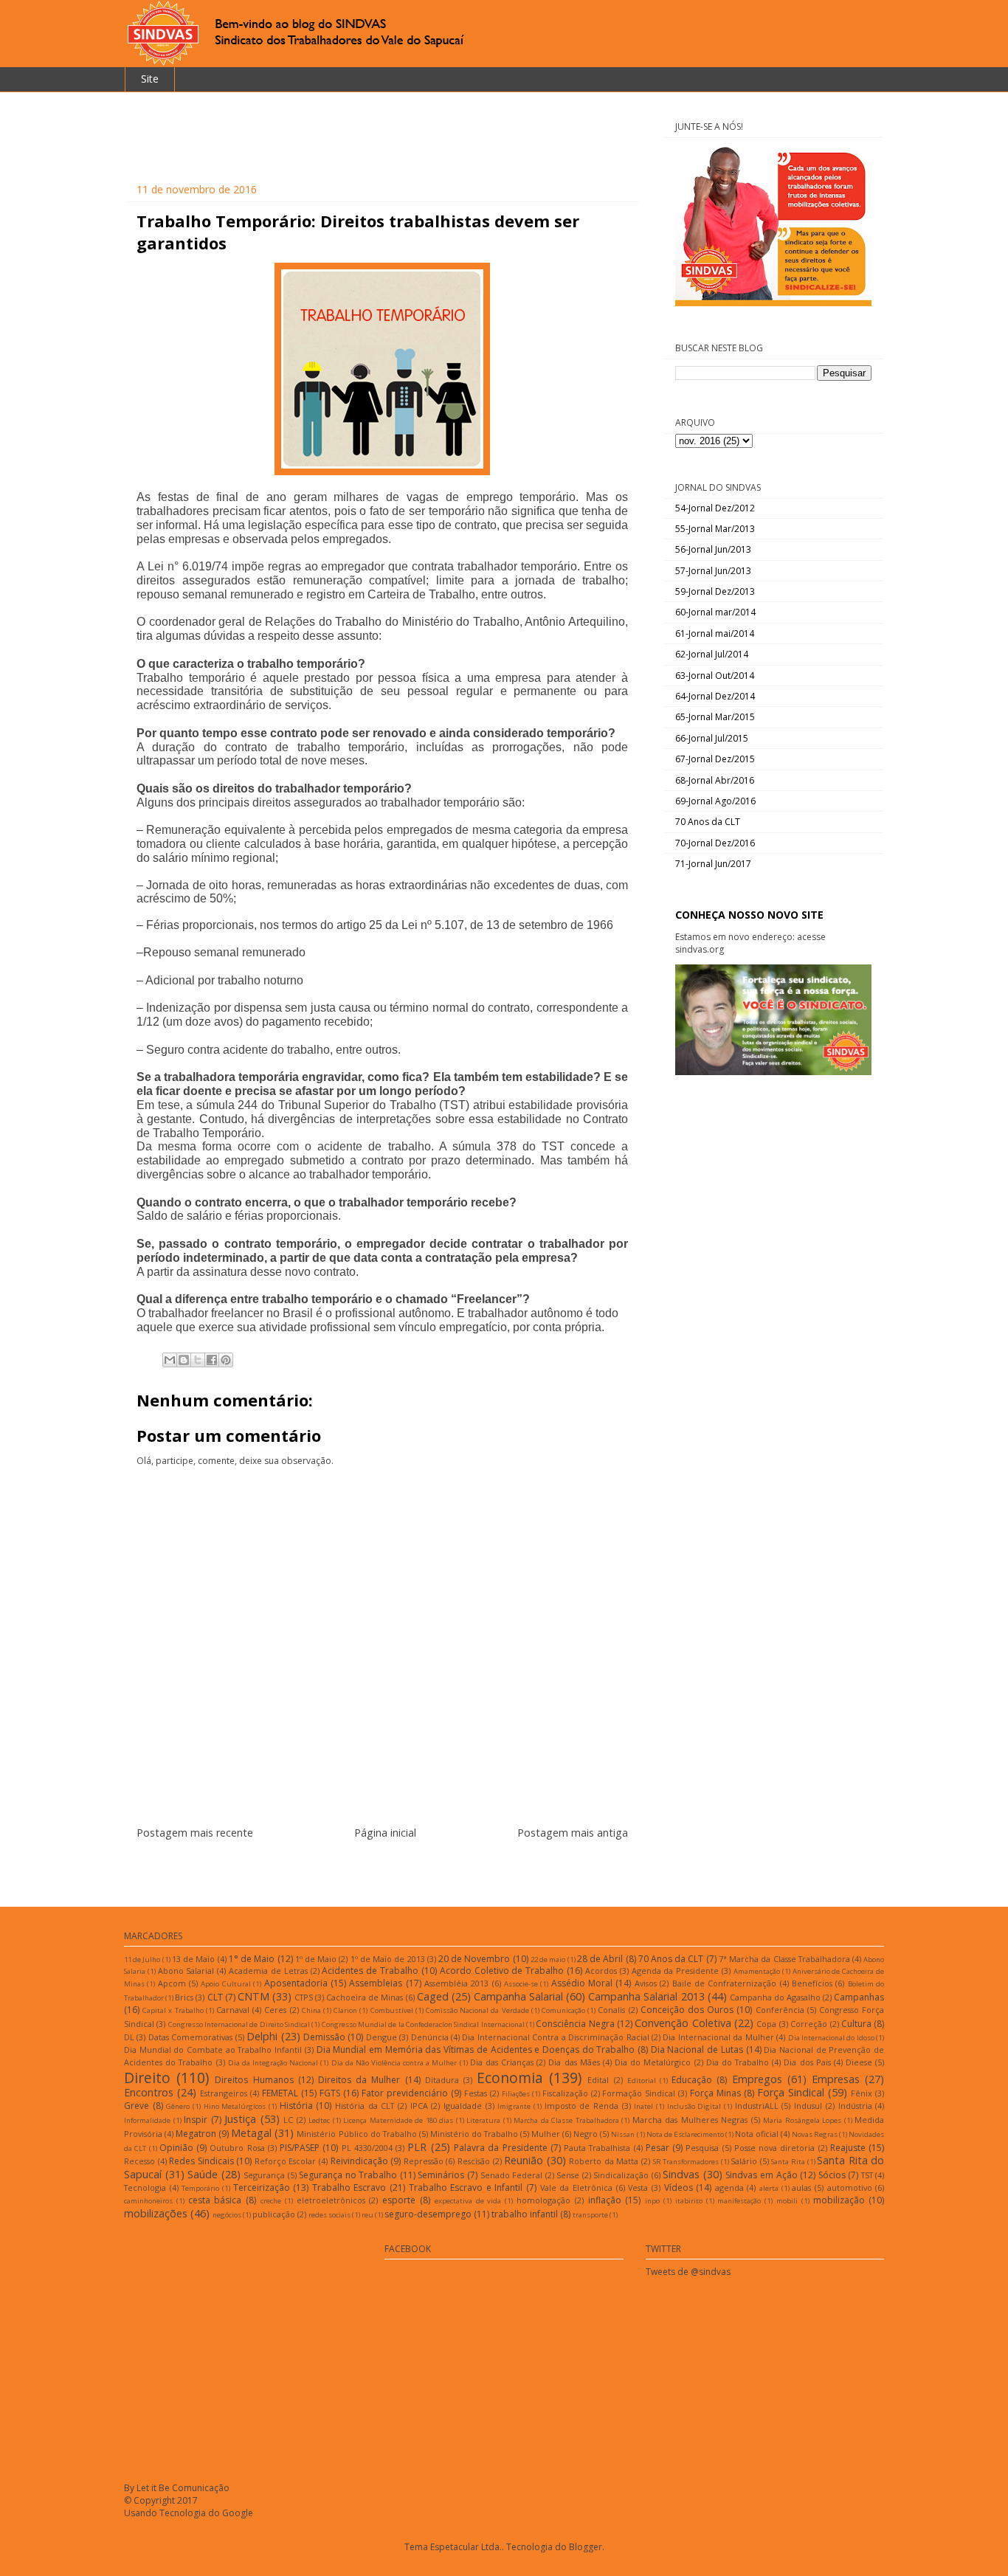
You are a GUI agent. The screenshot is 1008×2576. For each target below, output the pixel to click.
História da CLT (365, 2106)
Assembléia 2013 (456, 1983)
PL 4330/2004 (367, 2148)
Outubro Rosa (237, 2148)
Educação (692, 2080)
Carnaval (233, 2010)
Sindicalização (621, 2175)
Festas (476, 2093)
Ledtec (319, 2120)
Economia (510, 2078)
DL (129, 2037)
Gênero (178, 2106)
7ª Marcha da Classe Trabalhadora (784, 1959)
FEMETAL (280, 2093)
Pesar (657, 2148)
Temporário (200, 2188)
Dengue (382, 2037)
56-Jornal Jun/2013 (713, 549)
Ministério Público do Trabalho (356, 2134)
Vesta (638, 2187)
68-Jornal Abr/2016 (715, 780)
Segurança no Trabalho (348, 2175)
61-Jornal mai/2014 (715, 633)
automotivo (850, 2187)
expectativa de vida (468, 2201)
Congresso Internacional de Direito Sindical (239, 2024)
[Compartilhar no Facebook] (212, 1360)
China (311, 2010)
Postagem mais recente (195, 1833)
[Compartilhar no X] (198, 1360)
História (296, 2106)
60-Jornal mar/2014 (715, 612)
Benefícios (812, 1983)
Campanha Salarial (518, 1996)
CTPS (304, 1997)
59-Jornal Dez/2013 (715, 591)
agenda (729, 2187)
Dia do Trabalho (738, 2062)
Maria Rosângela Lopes (802, 2120)
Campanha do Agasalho (775, 1997)
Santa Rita (788, 2162)
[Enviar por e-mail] (170, 1360)
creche (271, 2201)
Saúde (203, 2174)
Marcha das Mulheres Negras (690, 2120)
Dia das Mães (574, 2062)
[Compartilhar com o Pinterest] (226, 1360)
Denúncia (430, 2037)
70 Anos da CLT (708, 822)
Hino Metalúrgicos (235, 2106)
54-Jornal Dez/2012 (715, 508)
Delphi (262, 2036)
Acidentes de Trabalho (370, 1971)
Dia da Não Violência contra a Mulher (394, 2063)
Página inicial (385, 1833)
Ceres (275, 2010)
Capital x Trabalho (173, 2010)
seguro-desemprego (428, 2214)
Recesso (139, 2161)
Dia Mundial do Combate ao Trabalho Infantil (213, 2050)
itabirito (689, 2201)
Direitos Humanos (254, 2080)
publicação (274, 2214)
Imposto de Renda (581, 2106)
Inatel (643, 2106)
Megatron (196, 2134)
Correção (809, 2024)
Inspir (196, 2120)
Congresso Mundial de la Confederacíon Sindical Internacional (423, 2024)
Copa (766, 2024)
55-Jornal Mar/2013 (715, 529)
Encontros (149, 2092)
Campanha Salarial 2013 (646, 1996)
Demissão (324, 2037)
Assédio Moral (582, 1983)
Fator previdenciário (405, 2093)
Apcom (172, 1983)
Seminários (441, 2175)
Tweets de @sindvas (688, 2272)
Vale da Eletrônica (576, 2187)
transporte (590, 2215)
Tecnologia (145, 2187)
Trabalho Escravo (349, 2187)
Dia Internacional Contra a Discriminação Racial (555, 2037)
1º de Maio (316, 1959)
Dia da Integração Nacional (273, 2063)
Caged (433, 1996)
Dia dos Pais (807, 2062)
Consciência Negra (575, 2024)
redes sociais (329, 2215)
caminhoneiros (148, 2201)
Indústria (855, 2106)
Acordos (601, 1971)
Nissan (623, 2134)
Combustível (392, 2010)
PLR (417, 2147)
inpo (652, 2201)
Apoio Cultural (225, 1984)
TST (867, 2175)
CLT (215, 1997)
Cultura (856, 2024)
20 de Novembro (474, 1959)
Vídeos (679, 2187)
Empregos (757, 2079)
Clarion (345, 2010)
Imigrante (514, 2106)
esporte (399, 2200)
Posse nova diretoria (775, 2148)
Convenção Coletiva (683, 2023)
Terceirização (262, 2187)
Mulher (546, 2134)
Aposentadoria (296, 1983)
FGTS (330, 2093)
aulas (801, 2187)
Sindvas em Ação (761, 2175)
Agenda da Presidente (676, 1971)
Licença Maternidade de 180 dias (398, 2120)
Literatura (483, 2120)
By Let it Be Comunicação (177, 2488)
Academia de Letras (268, 1971)
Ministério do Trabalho (474, 2134)
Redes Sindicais (201, 2161)
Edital (598, 2080)
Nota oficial (757, 2134)
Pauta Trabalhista (597, 2148)
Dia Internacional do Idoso (831, 2038)
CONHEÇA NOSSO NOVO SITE (749, 915)
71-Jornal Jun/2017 (713, 864)
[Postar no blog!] (184, 1360)
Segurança (264, 2175)
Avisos (646, 1983)
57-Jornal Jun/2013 (713, 571)
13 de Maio (193, 1959)
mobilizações (156, 2213)
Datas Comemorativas (190, 2037)
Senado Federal (512, 2175)
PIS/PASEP (300, 2148)
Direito (147, 2078)
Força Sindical (791, 2092)
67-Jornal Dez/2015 (715, 759)
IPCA (419, 2106)
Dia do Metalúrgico (653, 2062)
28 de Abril (600, 1959)
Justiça (240, 2119)
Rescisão (474, 2161)
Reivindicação (359, 2161)
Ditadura (442, 2080)
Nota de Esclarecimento (685, 2134)
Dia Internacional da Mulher (718, 2037)
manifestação (739, 2201)
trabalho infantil (525, 2214)
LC (288, 2120)
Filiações (516, 2094)
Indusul (808, 2106)
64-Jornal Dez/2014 (715, 696)
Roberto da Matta (604, 2161)
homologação (543, 2200)
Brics (184, 1997)
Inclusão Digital (694, 2106)
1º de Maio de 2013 (388, 1959)
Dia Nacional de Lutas (697, 2050)
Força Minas (715, 2093)
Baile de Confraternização (725, 1983)
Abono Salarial (186, 1971)
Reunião (524, 2160)
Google (238, 2513)
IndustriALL (757, 2106)
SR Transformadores (686, 2162)
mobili (787, 2201)
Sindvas (681, 2174)
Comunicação (563, 2010)
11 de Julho (142, 1959)
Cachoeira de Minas (365, 1997)
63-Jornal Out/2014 (715, 676)
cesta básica (215, 2200)
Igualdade (463, 2106)
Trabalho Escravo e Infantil (466, 2187)
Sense (568, 2175)
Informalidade (147, 2120)
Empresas (836, 2079)
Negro (586, 2134)
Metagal (251, 2133)
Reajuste (848, 2148)
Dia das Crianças (502, 2062)
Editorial (642, 2081)
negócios (227, 2215)
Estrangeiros (224, 2093)
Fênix (862, 2093)
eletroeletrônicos (331, 2200)
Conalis (611, 2010)
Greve (137, 2106)
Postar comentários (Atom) (400, 1869)
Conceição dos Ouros (687, 2010)
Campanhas (859, 1997)
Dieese (859, 2062)
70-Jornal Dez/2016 (715, 843)
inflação (605, 2200)
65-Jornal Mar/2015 (715, 717)
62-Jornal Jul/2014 (712, 654)
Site (150, 79)
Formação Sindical (639, 2093)
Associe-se (521, 1984)
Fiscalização (565, 2093)
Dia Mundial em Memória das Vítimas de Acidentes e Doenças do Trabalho (476, 2050)
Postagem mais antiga (573, 1833)
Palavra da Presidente (501, 2148)
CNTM (253, 1996)
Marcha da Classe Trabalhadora (566, 2120)
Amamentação (757, 1971)
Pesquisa (702, 2148)
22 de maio (548, 1959)
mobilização (839, 2200)
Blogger (586, 2547)
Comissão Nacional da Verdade (477, 2010)
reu (367, 2215)
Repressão (424, 2161)
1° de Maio (252, 1959)
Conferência (780, 2010)
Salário (744, 2161)
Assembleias (376, 1983)
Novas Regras (815, 2134)
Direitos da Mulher (359, 2080)
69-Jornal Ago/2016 (715, 801)
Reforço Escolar (286, 2161)
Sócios (832, 2175)
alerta (769, 2188)
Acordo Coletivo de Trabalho (502, 1971)
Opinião (176, 2148)
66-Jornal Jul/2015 (712, 738)
